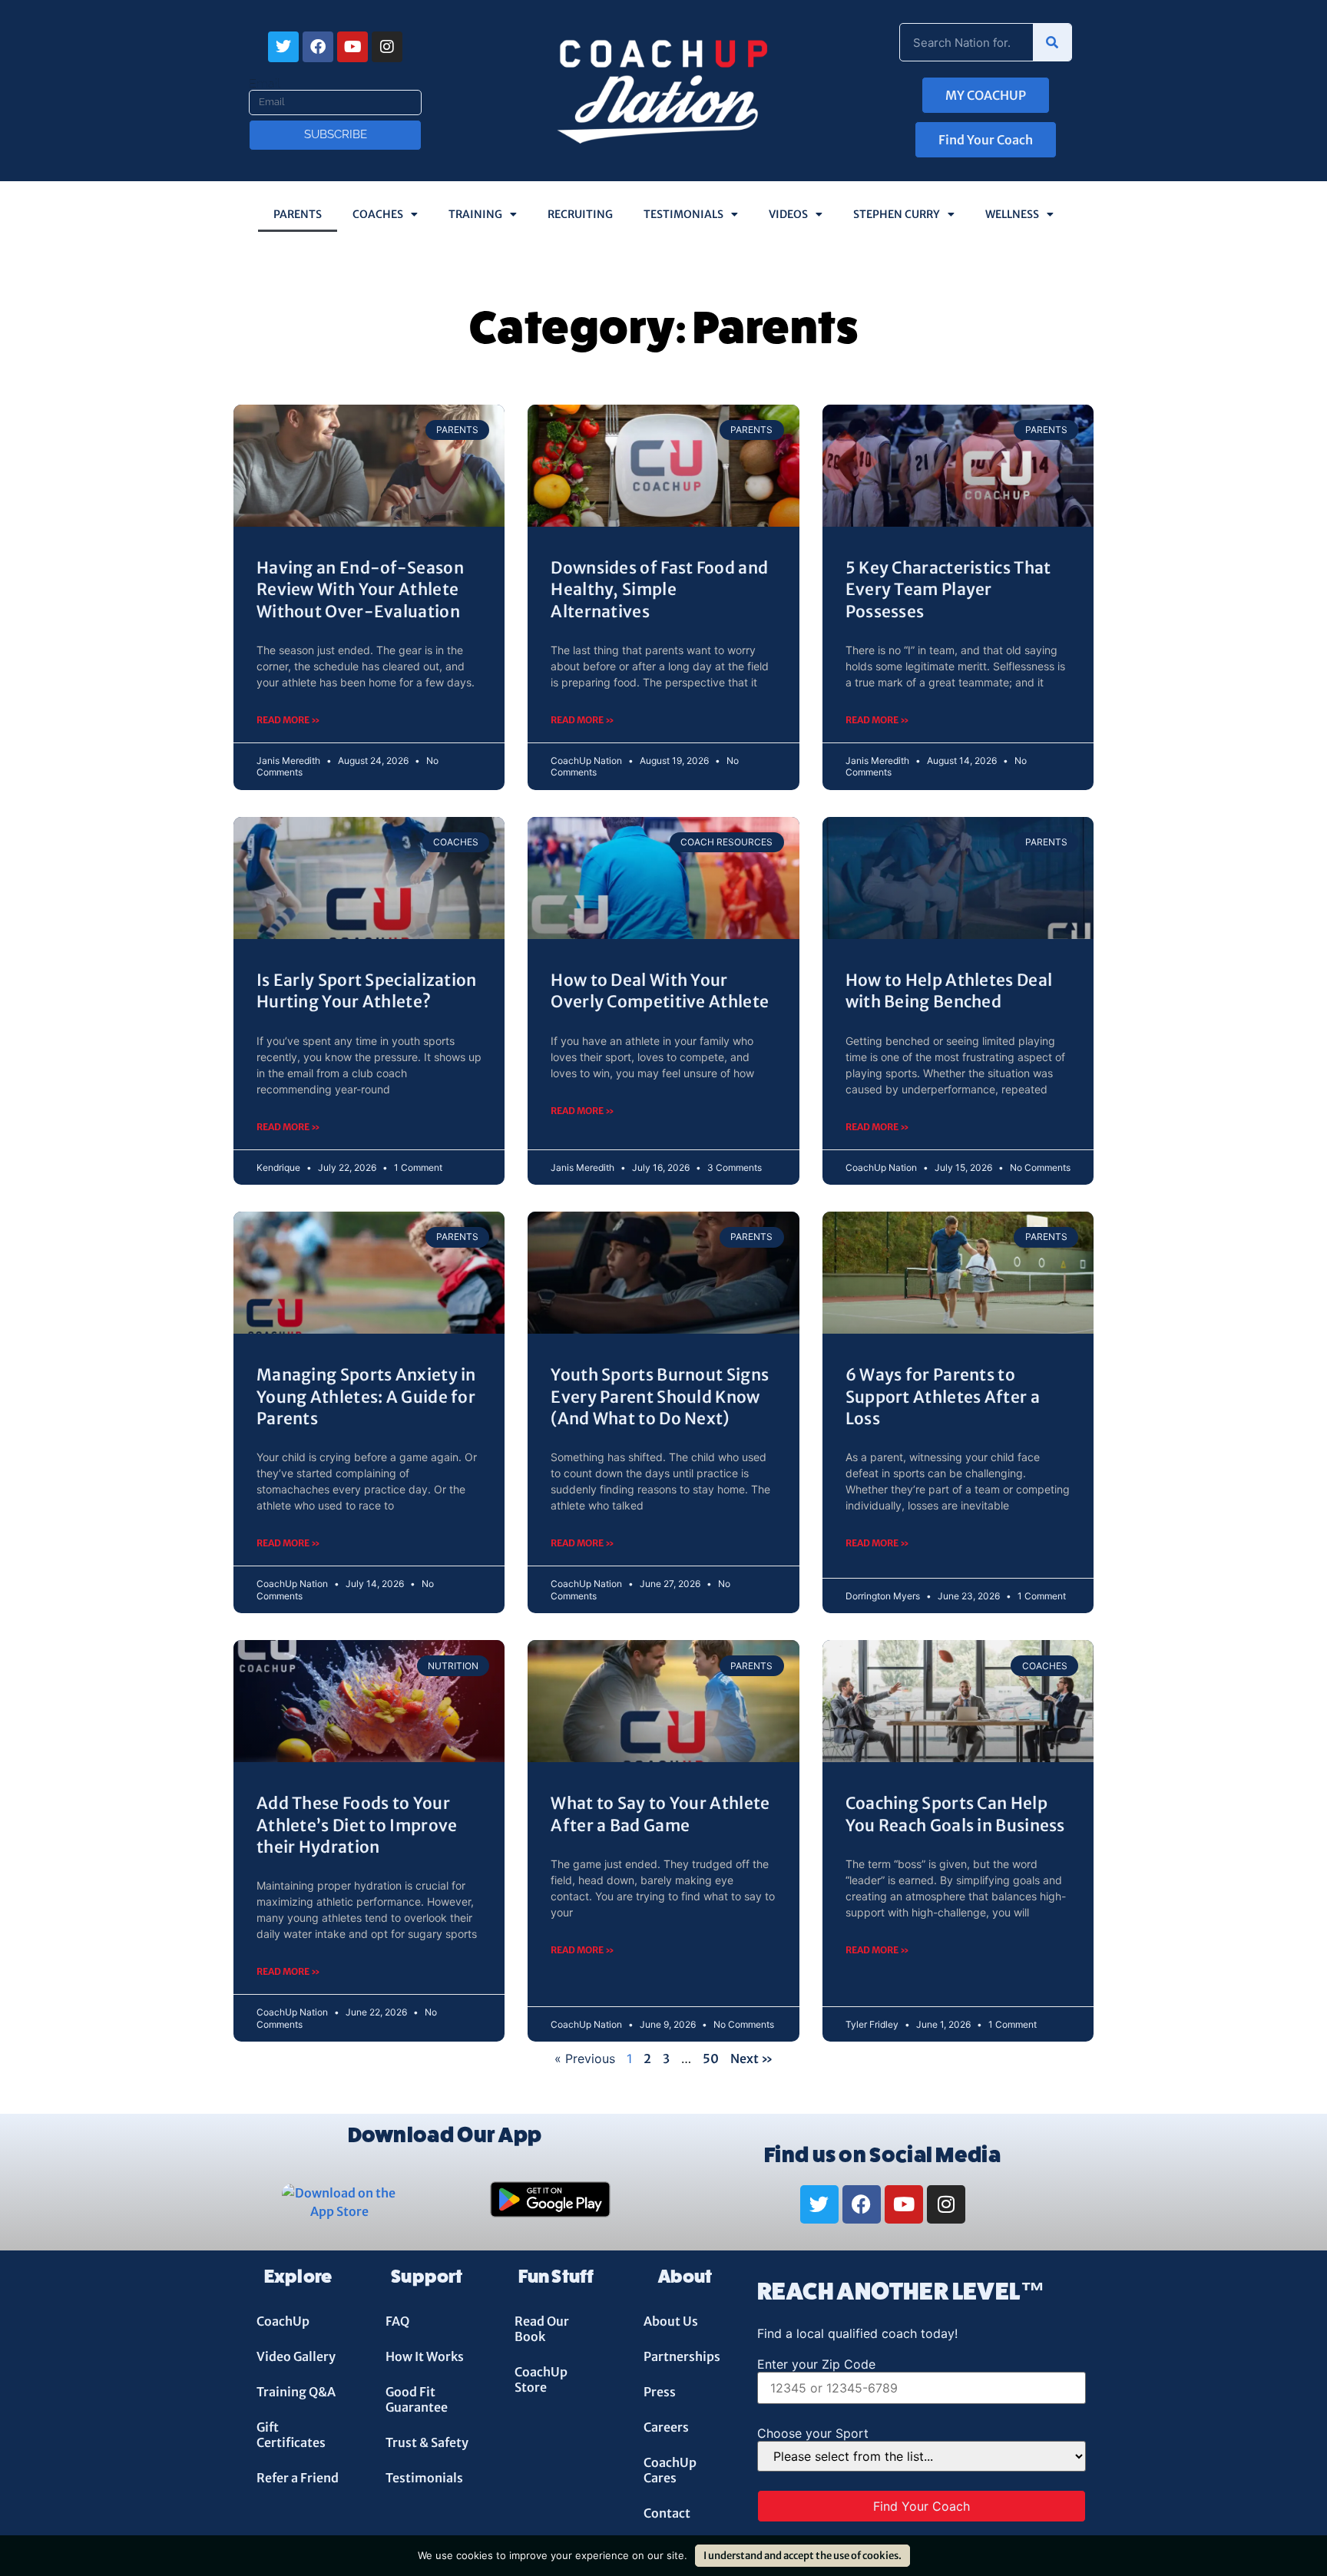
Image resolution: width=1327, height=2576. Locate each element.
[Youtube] (352, 47)
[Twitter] (283, 47)
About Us (671, 2321)
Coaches (378, 214)
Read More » (288, 720)
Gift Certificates (291, 2435)
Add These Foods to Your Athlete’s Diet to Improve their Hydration (357, 1825)
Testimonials (683, 214)
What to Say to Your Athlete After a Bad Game (660, 1814)
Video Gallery (296, 2356)
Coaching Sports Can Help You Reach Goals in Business (955, 1814)
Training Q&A (296, 2392)
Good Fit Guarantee (417, 2399)
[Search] (1052, 42)
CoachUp (283, 2321)
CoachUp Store (541, 2379)
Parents (298, 214)
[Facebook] (318, 47)
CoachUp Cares (670, 2470)
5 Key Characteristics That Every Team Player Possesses (948, 590)
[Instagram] (387, 47)
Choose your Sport (813, 2433)
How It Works (425, 2356)
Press (660, 2392)
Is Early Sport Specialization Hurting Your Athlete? (367, 991)
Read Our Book (542, 2329)
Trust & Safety (427, 2442)
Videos (788, 214)
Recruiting (580, 214)
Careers (666, 2427)
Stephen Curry (897, 214)
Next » (752, 2058)
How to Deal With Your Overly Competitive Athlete (660, 991)
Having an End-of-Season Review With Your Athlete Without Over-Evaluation (360, 590)
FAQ (397, 2321)
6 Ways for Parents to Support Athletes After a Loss (943, 1397)
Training (475, 214)
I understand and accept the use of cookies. (802, 2556)
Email (265, 84)
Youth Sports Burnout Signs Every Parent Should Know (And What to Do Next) (660, 1397)
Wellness (1012, 214)
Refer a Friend (298, 2478)
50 (711, 2058)
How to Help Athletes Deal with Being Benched (949, 991)
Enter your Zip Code (816, 2364)
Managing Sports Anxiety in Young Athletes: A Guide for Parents (366, 1397)
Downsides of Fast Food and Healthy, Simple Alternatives (659, 590)
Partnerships (682, 2356)
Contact (667, 2513)
